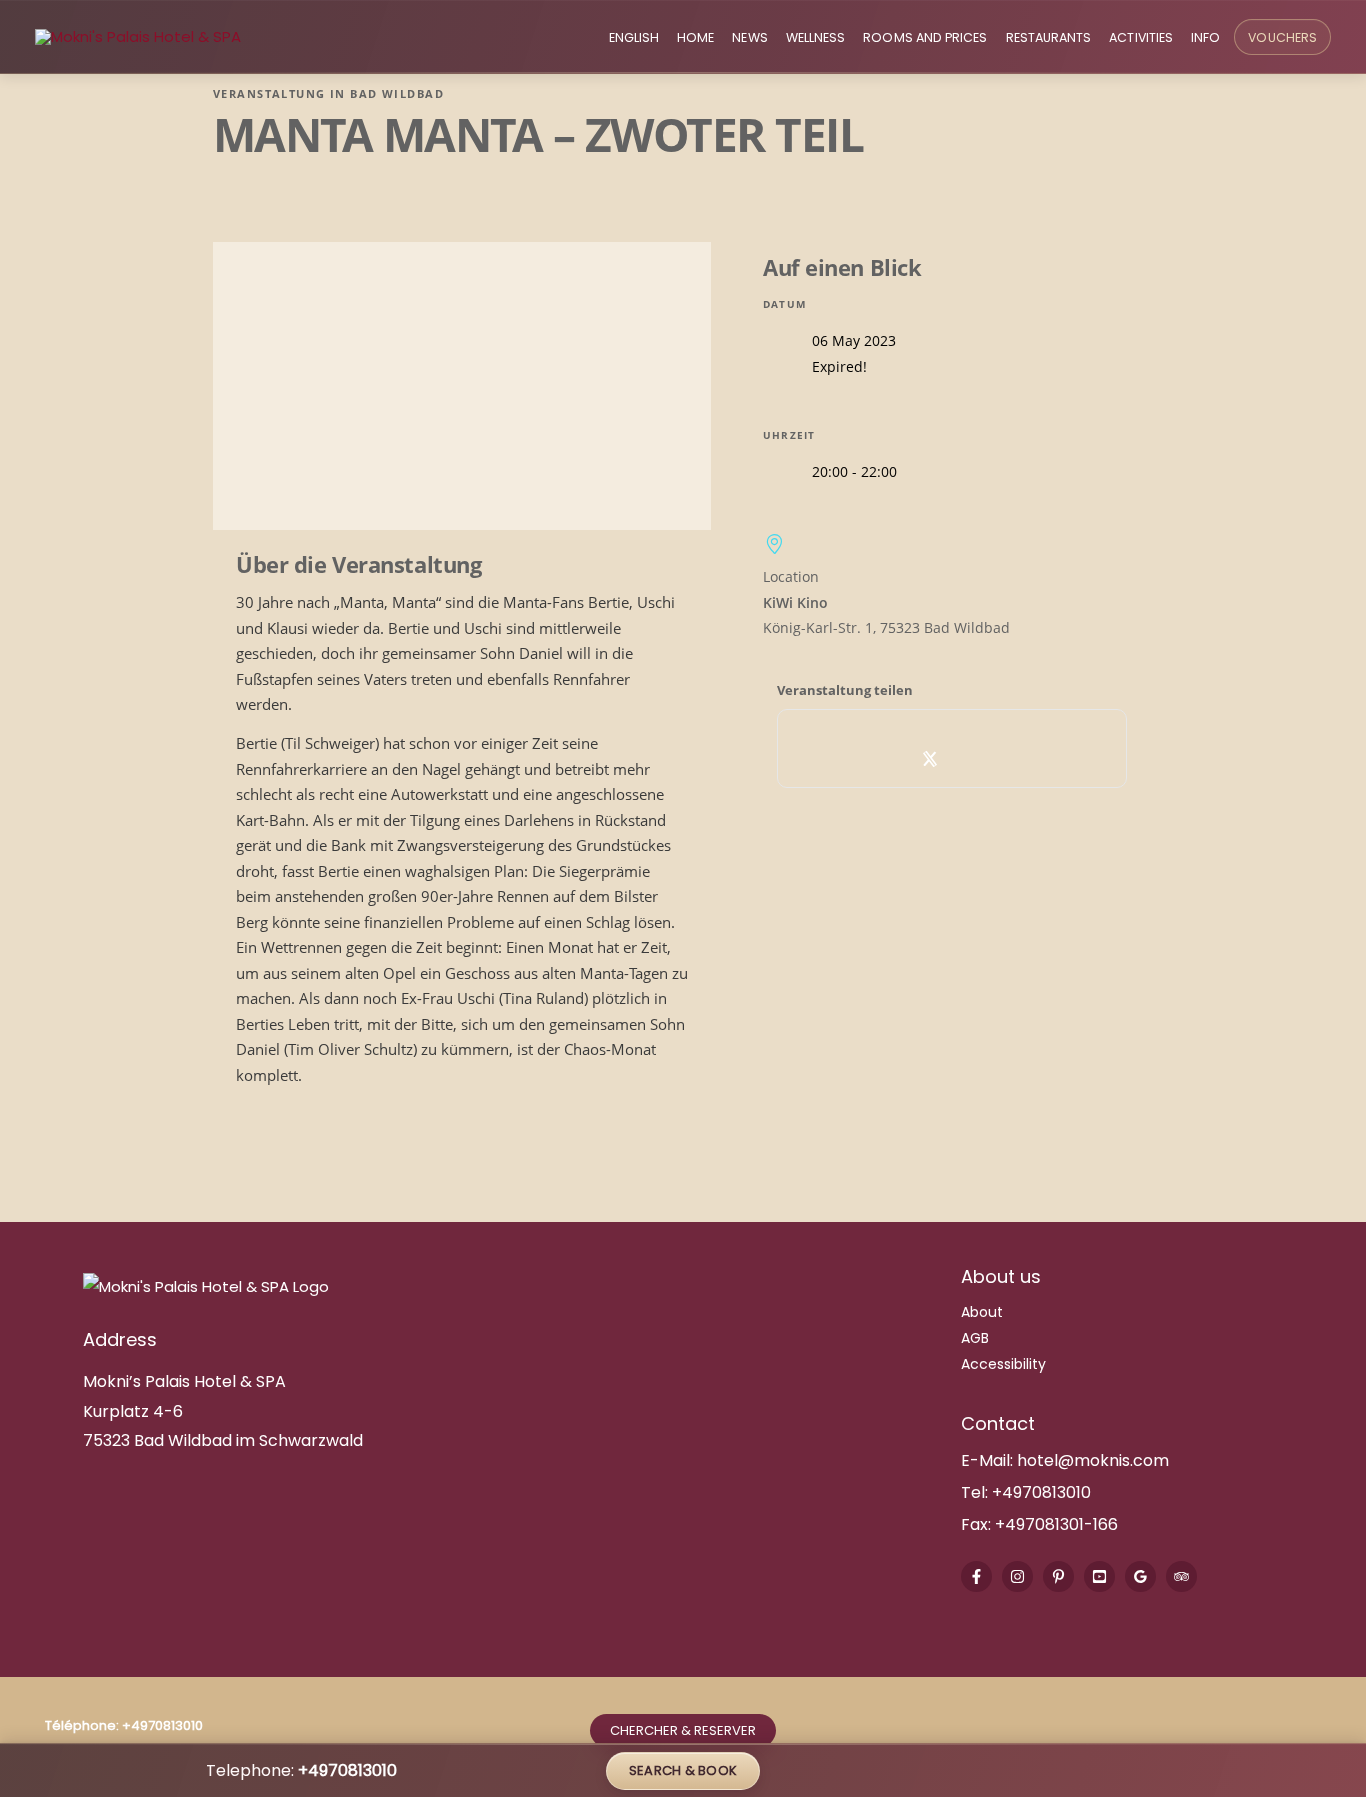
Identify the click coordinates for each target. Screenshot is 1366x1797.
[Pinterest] (1058, 1576)
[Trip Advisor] (1181, 1576)
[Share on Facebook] (886, 758)
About (982, 1312)
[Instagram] (1017, 1576)
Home (695, 37)
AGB (975, 1338)
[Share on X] (930, 758)
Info (1205, 37)
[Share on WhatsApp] (974, 758)
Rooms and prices (925, 37)
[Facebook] (976, 1576)
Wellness (816, 37)
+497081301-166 (1054, 1524)
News (749, 37)
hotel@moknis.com (1093, 1460)
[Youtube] (1099, 1576)
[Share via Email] (1018, 758)
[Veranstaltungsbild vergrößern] (462, 386)
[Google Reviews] (1140, 1576)
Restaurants (1049, 37)
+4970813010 (1041, 1492)
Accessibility (1003, 1364)
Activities (1141, 37)
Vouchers (1282, 37)
